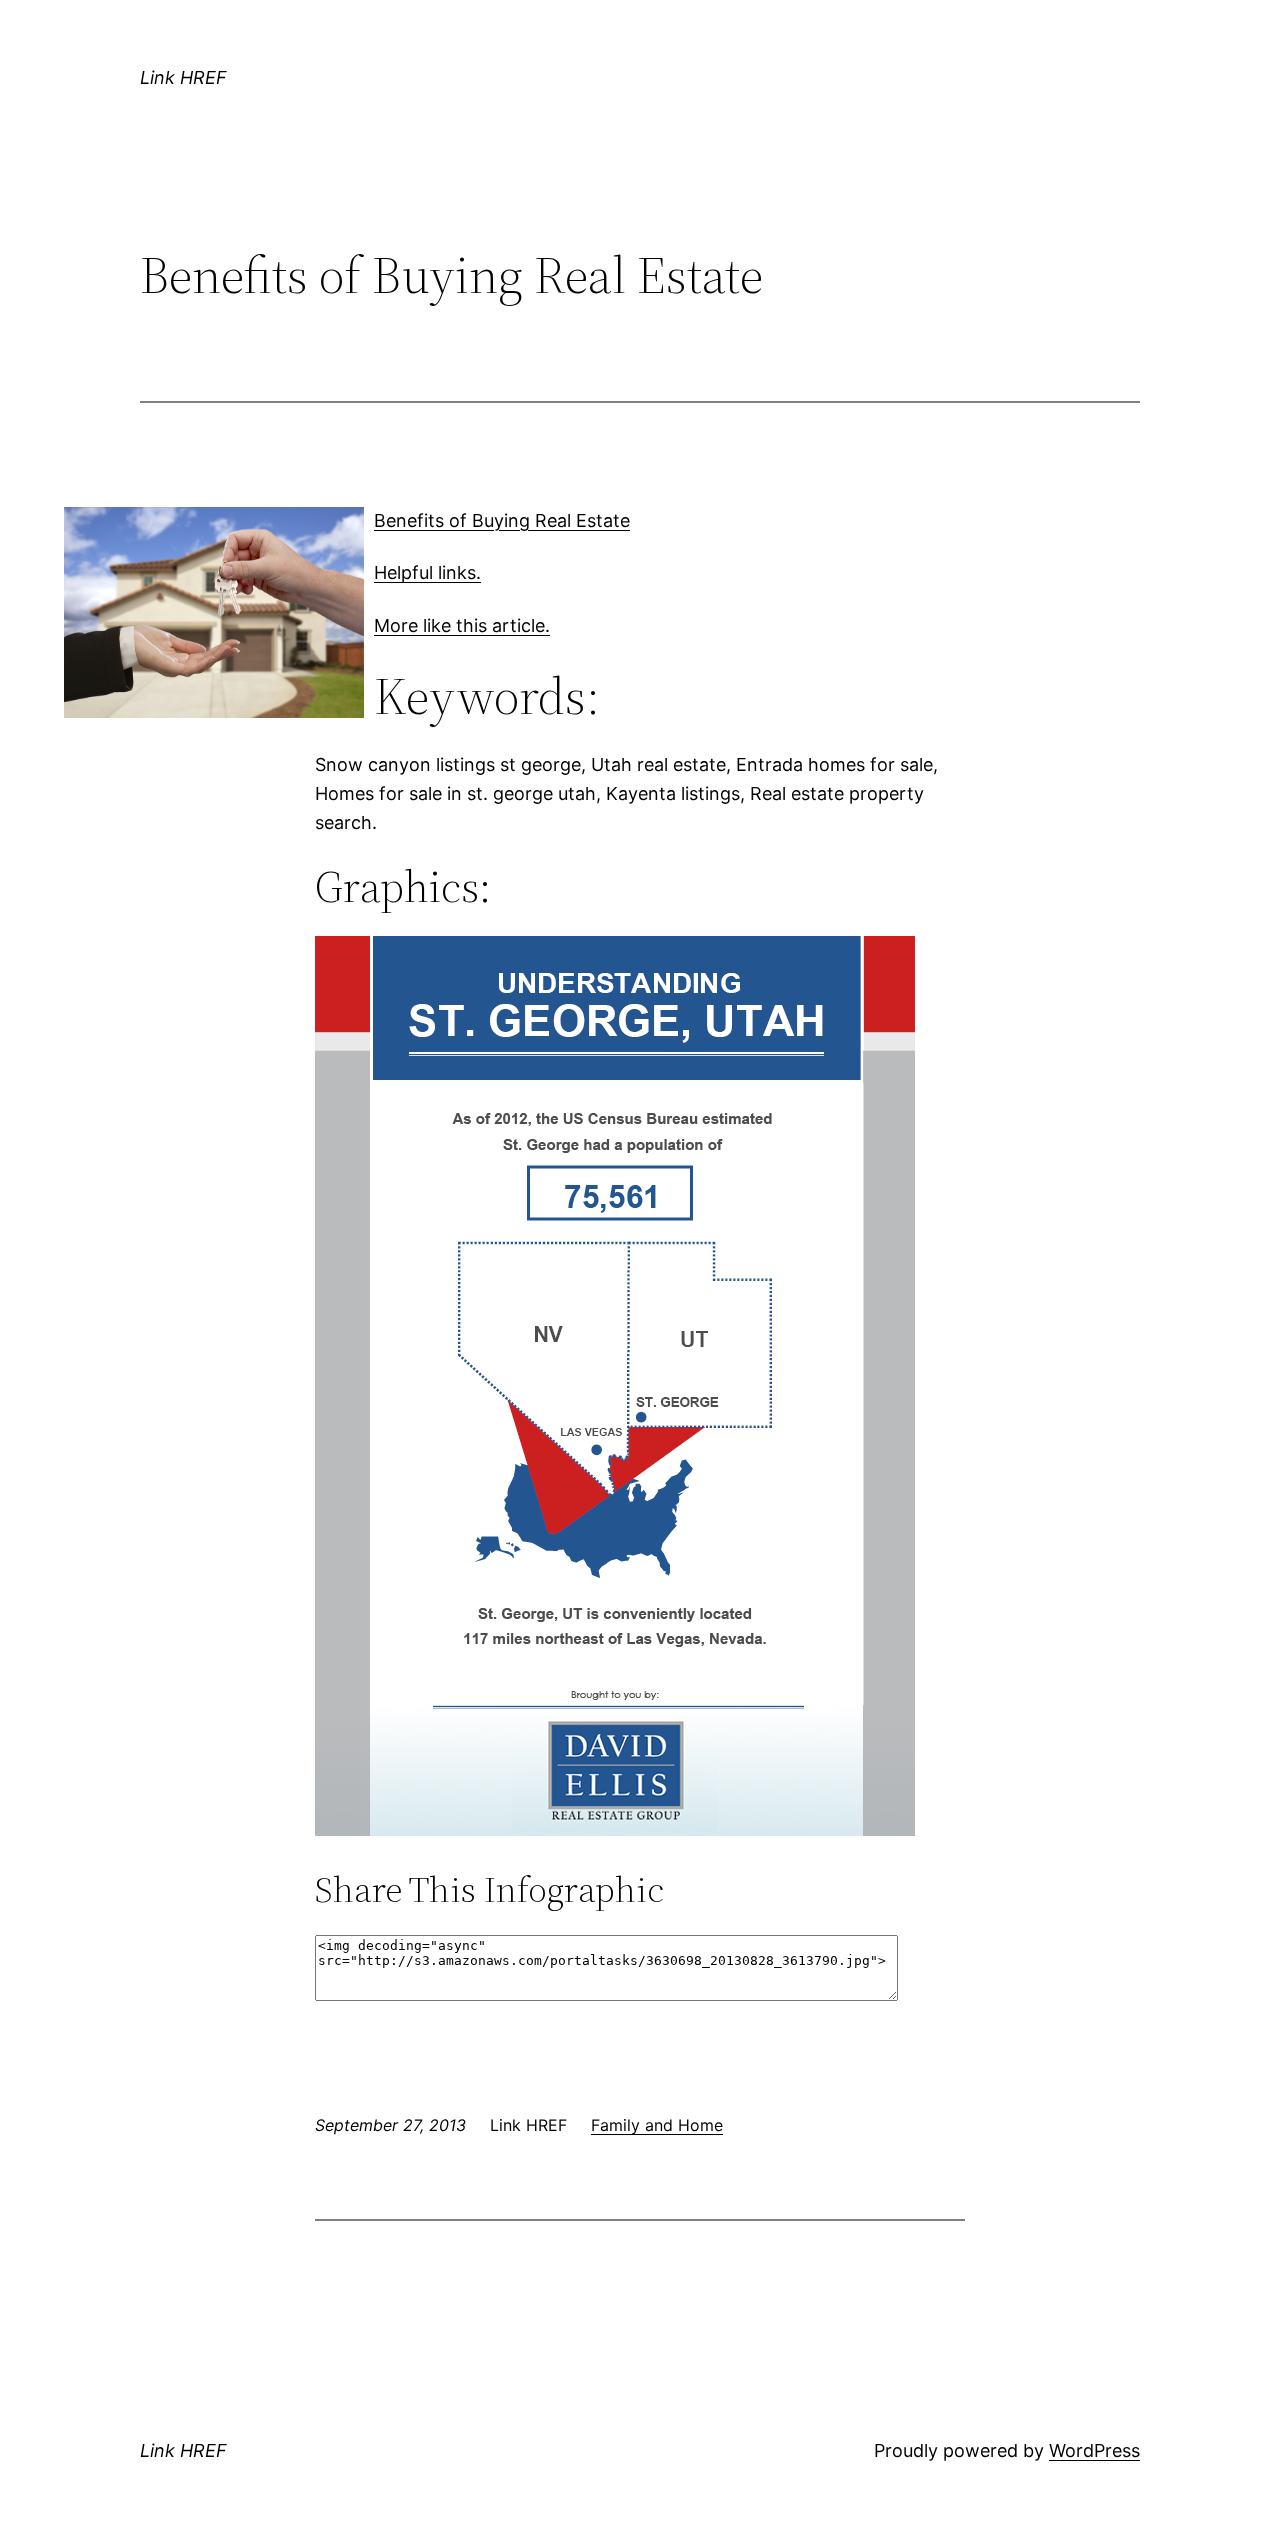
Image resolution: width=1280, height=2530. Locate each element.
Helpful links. (427, 572)
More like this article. (462, 625)
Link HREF (183, 77)
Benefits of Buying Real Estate (502, 520)
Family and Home (657, 2125)
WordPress (1094, 2450)
